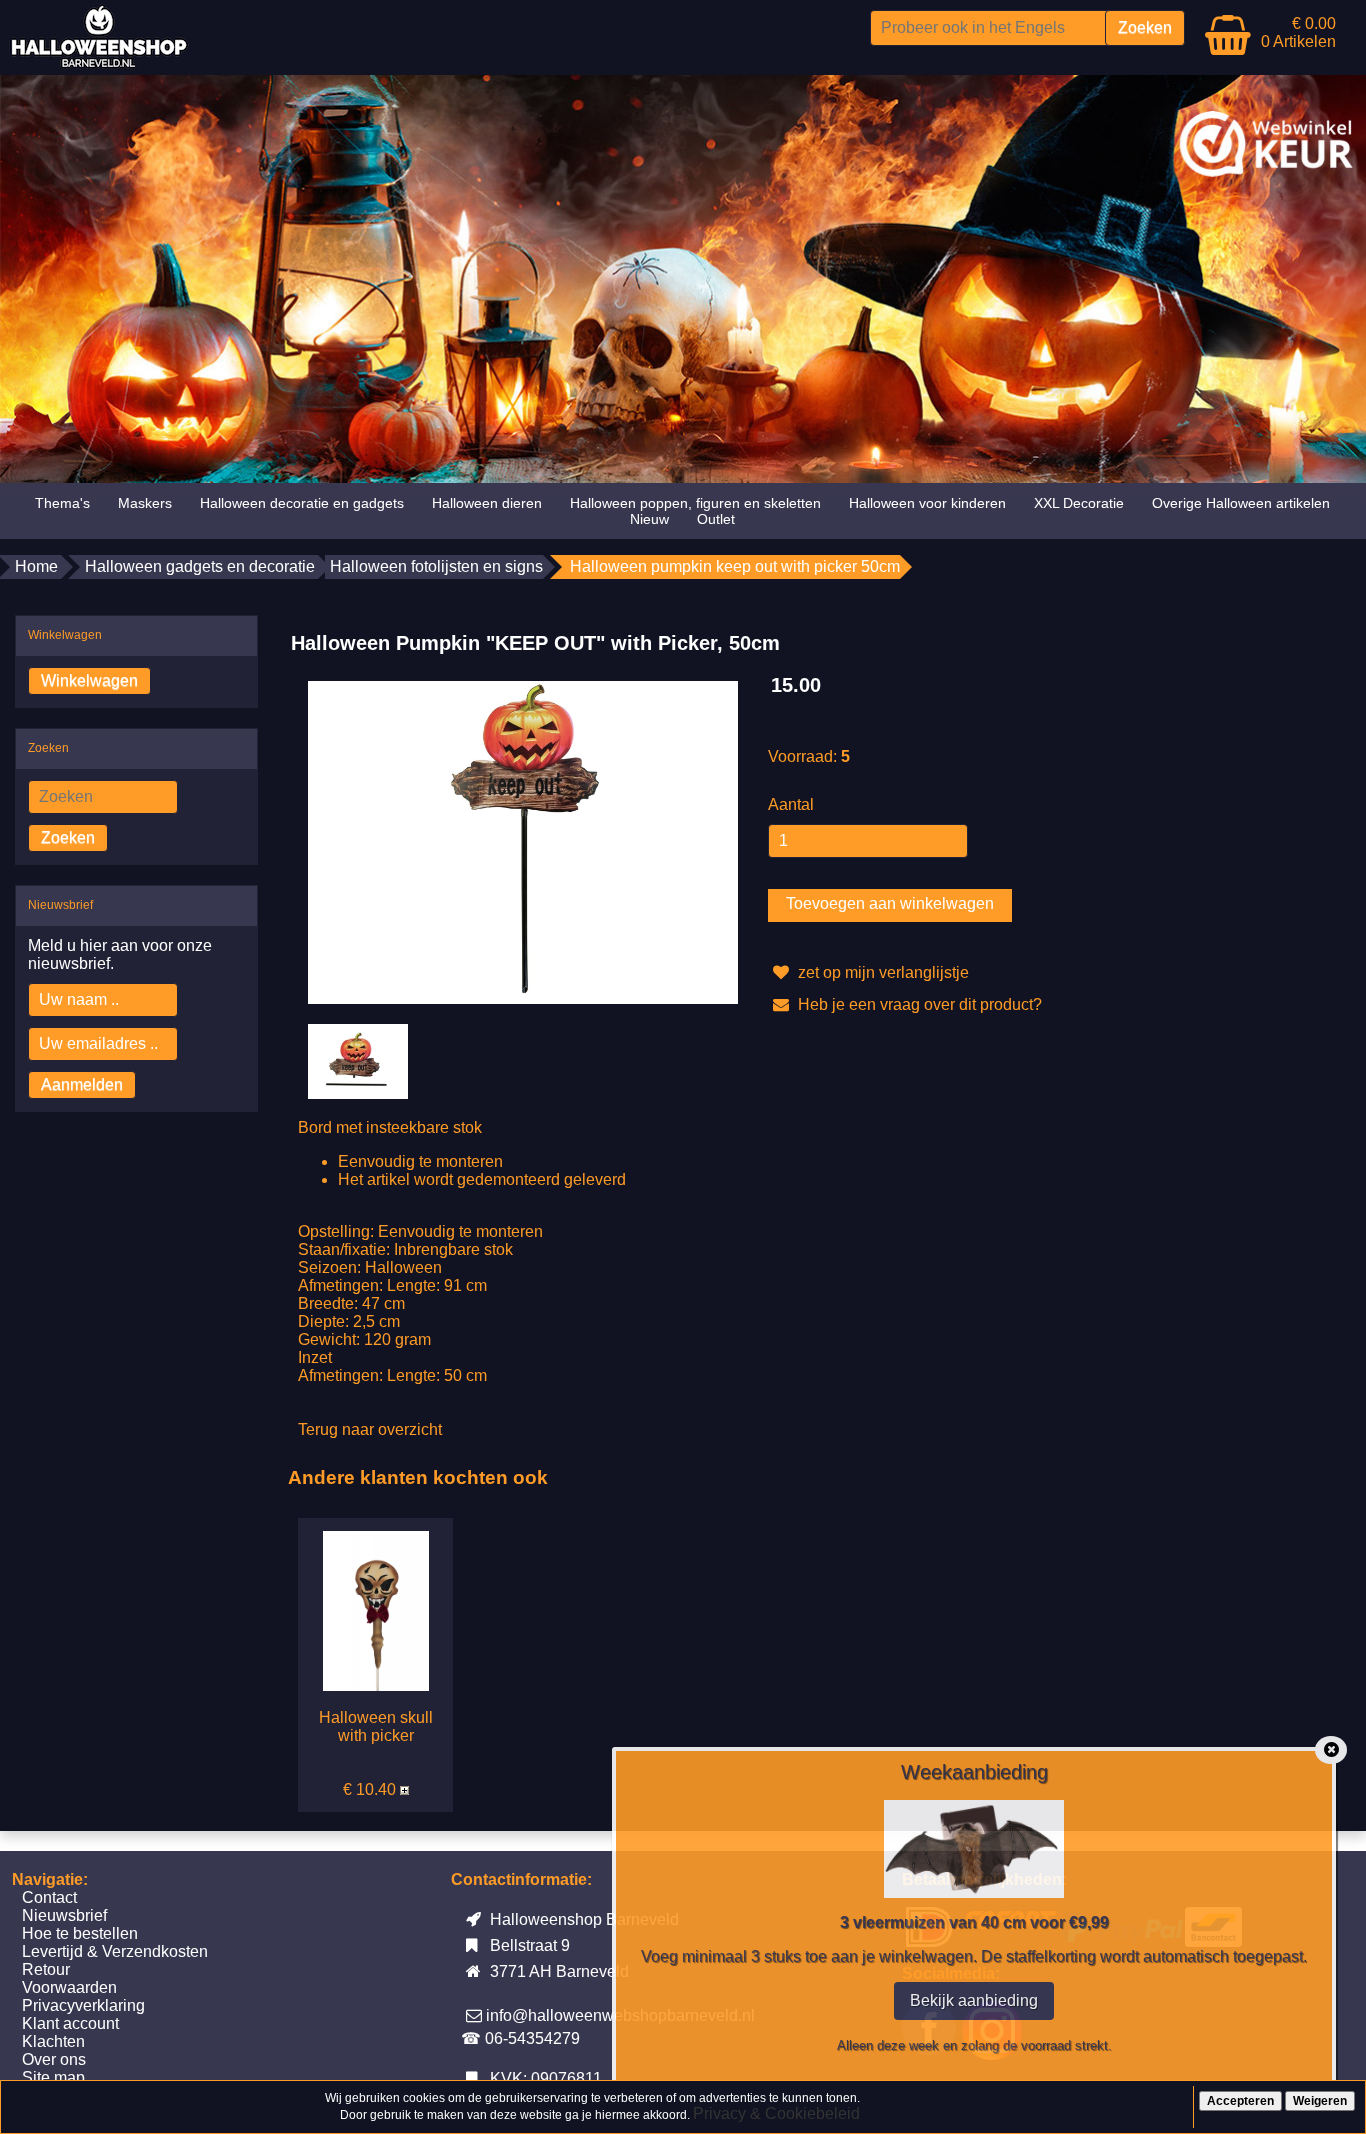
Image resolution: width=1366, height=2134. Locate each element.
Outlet (716, 519)
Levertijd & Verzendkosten (115, 1951)
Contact (49, 1897)
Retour (46, 1969)
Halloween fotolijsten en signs (436, 566)
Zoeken (68, 837)
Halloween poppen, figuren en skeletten (695, 503)
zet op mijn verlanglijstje (881, 972)
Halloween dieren (487, 503)
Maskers (145, 503)
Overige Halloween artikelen (1241, 503)
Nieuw (649, 519)
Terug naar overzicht (370, 1429)
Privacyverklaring (83, 2005)
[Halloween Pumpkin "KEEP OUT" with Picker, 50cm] (523, 841)
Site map (53, 2077)
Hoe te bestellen (80, 1933)
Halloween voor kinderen (927, 503)
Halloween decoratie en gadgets (302, 503)
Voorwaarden (69, 1987)
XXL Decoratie (1079, 503)
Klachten (53, 2041)
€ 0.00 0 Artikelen (1298, 32)
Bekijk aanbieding (974, 2000)
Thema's (62, 503)
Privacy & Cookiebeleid (776, 2113)
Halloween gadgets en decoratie (200, 566)
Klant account (70, 2023)
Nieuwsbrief (64, 1915)
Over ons (54, 2059)
